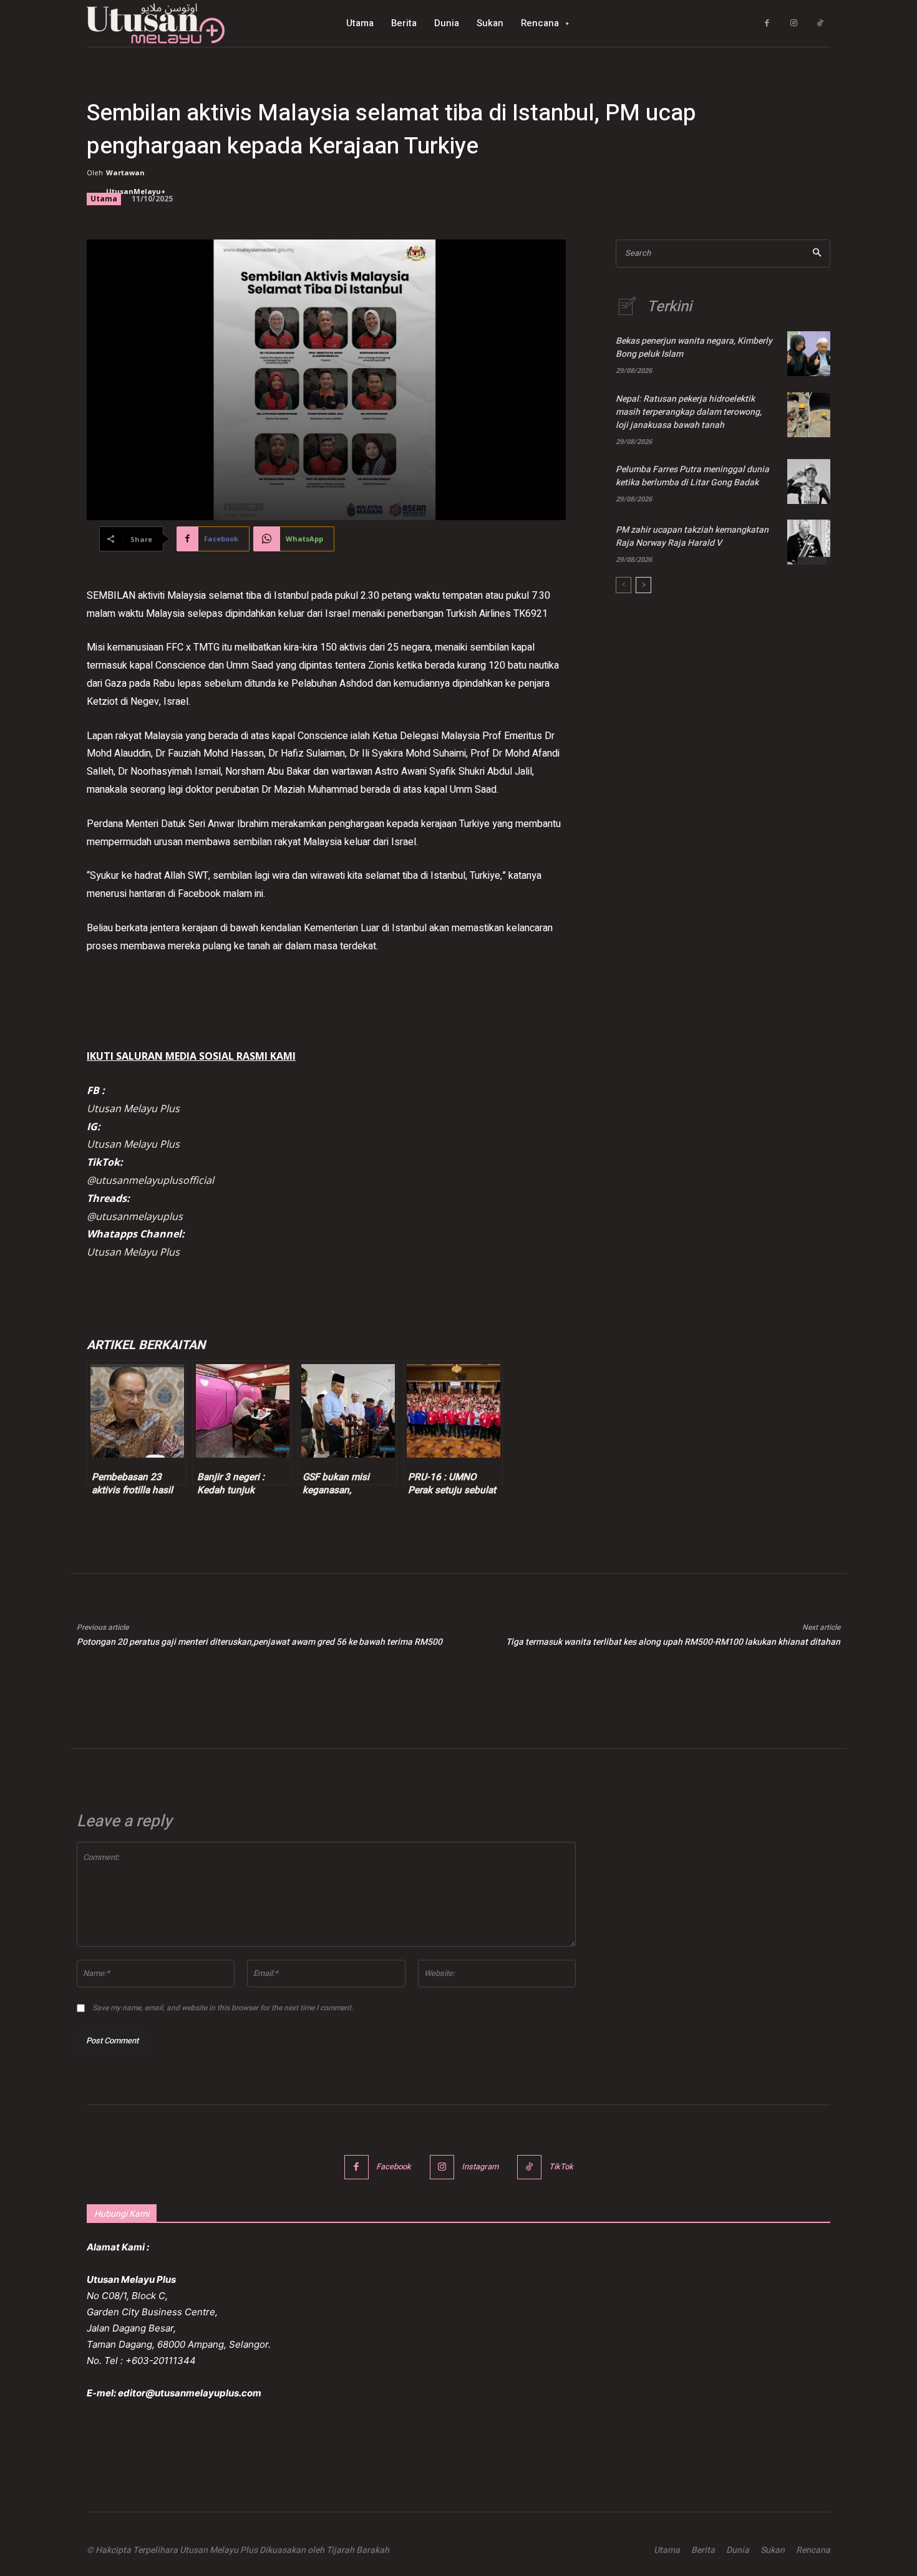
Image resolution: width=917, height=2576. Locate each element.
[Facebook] (767, 23)
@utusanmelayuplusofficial (150, 1180)
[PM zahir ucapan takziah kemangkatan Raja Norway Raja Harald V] (809, 542)
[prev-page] (623, 585)
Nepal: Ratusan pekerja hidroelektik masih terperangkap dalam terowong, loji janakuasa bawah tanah (689, 412)
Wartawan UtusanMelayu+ (136, 182)
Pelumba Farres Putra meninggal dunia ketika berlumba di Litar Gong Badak (692, 476)
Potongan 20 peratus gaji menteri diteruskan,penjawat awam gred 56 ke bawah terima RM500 (260, 1642)
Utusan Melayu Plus (133, 1108)
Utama (104, 199)
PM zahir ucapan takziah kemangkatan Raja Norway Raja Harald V (692, 536)
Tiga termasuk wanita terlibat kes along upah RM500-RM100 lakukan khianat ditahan (673, 1642)
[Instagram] (794, 23)
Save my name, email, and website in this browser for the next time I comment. (223, 2008)
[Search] (817, 254)
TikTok (561, 2167)
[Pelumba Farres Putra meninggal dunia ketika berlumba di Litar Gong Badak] (809, 482)
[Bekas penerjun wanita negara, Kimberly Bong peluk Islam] (809, 354)
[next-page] (643, 585)
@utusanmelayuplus (135, 1216)
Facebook (394, 2167)
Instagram (480, 2167)
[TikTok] (820, 23)
